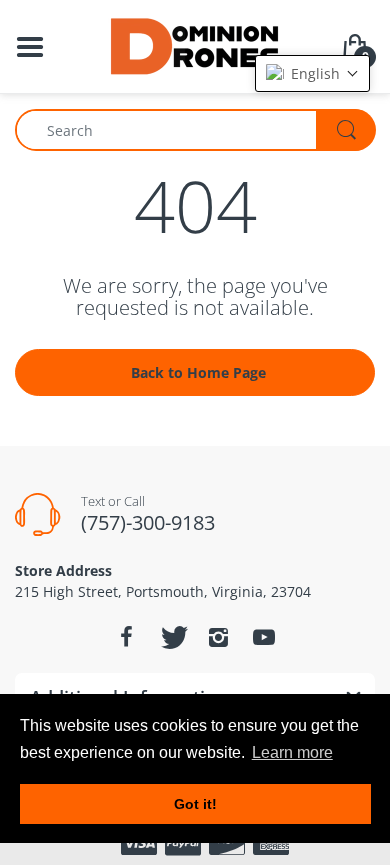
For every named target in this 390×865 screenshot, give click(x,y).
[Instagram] (218, 637)
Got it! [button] (195, 804)
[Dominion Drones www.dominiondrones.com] (195, 44)
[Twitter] (172, 637)
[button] (312, 73)
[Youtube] (264, 637)
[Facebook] (126, 637)
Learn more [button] (292, 752)
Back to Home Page (198, 372)
